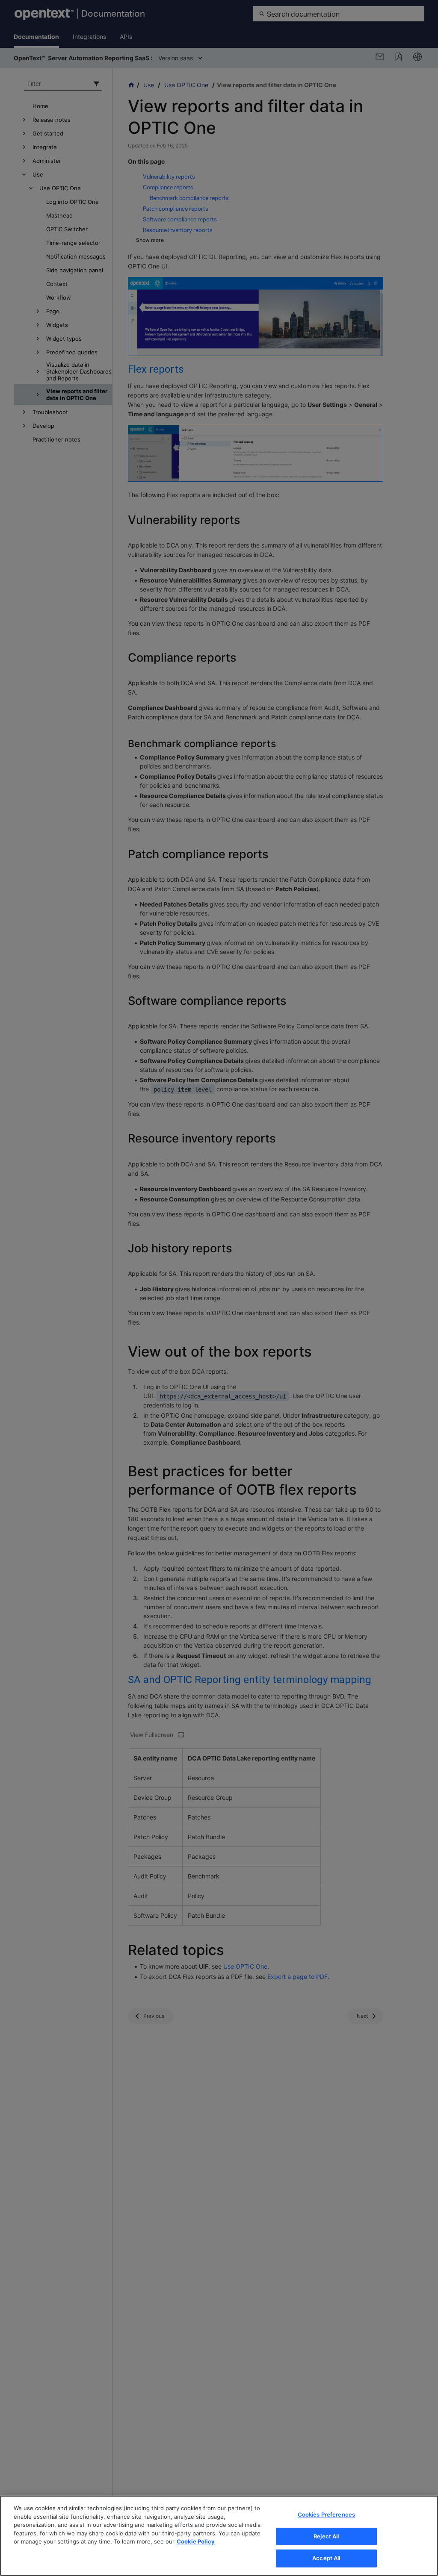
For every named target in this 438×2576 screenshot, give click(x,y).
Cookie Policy (196, 2541)
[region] (219, 2536)
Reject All (326, 2536)
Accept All (326, 2558)
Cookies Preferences (326, 2514)
